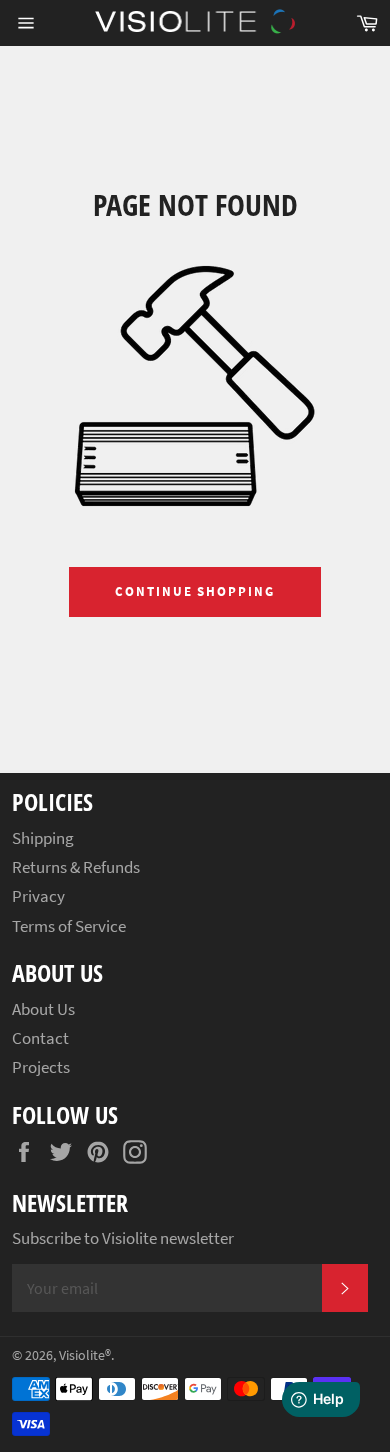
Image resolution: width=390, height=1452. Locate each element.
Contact (40, 1038)
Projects (41, 1067)
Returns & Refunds (76, 867)
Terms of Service (69, 926)
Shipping (43, 838)
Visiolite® (85, 1355)
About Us (43, 1009)
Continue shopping (195, 591)
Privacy (38, 896)
